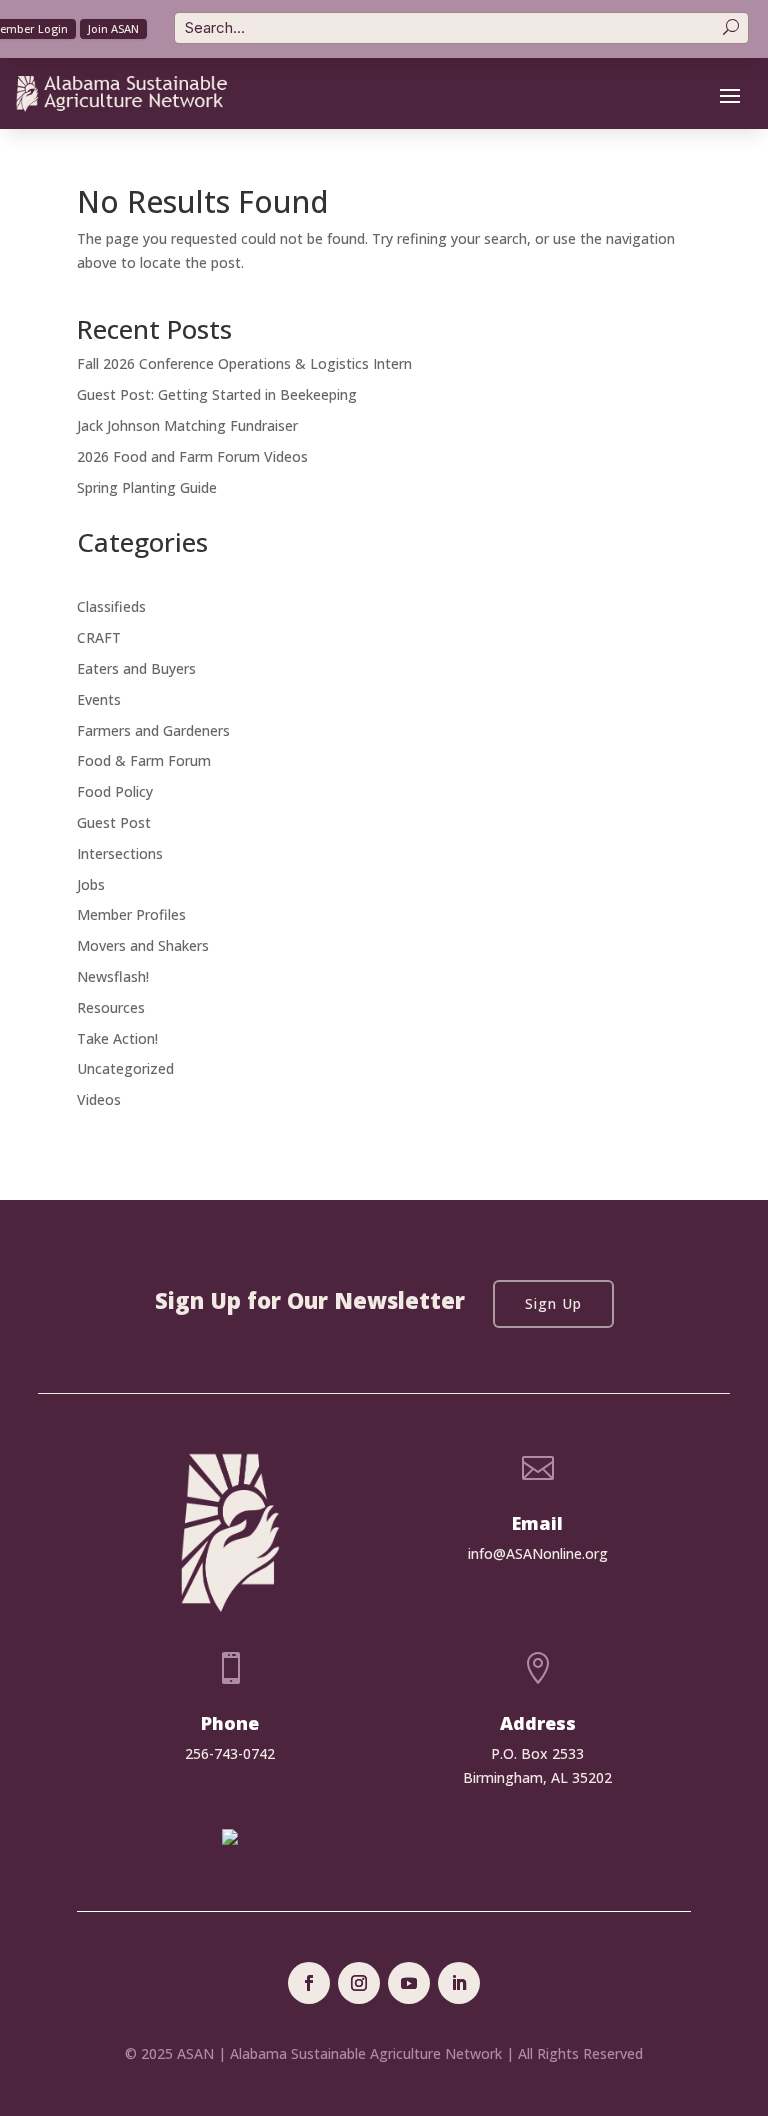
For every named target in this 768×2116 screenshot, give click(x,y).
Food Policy (115, 791)
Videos (99, 1099)
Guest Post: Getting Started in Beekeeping (217, 394)
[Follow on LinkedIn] (459, 1983)
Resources (111, 1007)
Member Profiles (131, 914)
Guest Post (114, 822)
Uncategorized (125, 1068)
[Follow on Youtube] (409, 1983)
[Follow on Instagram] (359, 1983)
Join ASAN (113, 28)
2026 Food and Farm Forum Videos (192, 456)
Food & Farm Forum (144, 760)
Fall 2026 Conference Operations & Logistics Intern (244, 363)
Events (99, 699)
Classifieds (111, 606)
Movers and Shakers (143, 945)
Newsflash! (113, 976)
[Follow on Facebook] (309, 1983)
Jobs (91, 884)
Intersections (120, 853)
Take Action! (117, 1038)
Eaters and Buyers (136, 668)
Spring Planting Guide (147, 487)
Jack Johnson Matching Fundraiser (187, 425)
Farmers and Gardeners (153, 730)
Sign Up (553, 1303)
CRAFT (99, 637)
